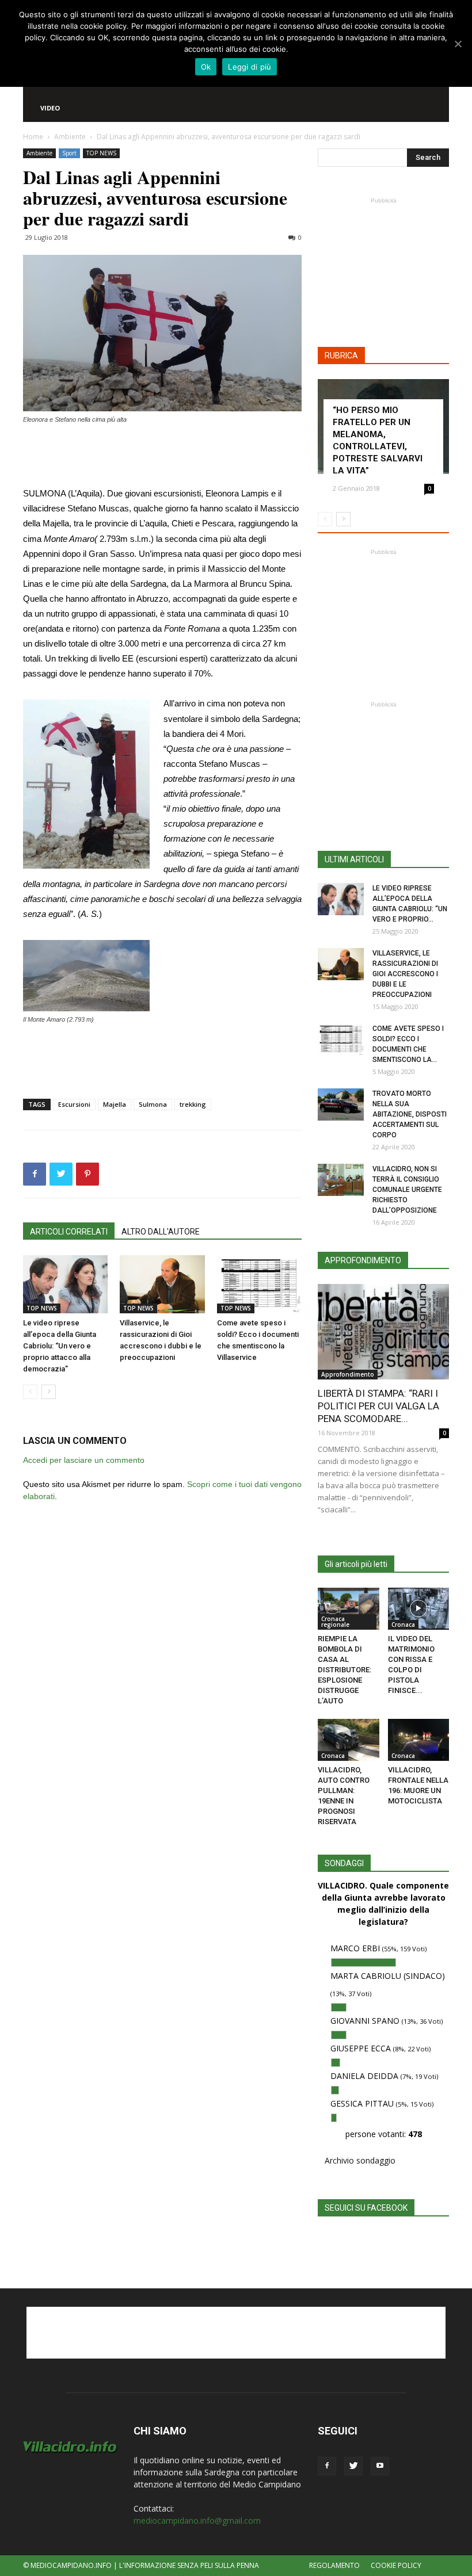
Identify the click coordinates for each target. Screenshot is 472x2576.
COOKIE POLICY (396, 2565)
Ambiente (70, 137)
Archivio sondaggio (360, 2160)
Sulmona (153, 1104)
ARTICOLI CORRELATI (69, 1232)
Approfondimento (348, 1374)
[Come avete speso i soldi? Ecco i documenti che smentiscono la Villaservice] (259, 1284)
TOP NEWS (101, 153)
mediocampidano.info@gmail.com (197, 2520)
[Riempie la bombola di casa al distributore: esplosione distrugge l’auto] (349, 1609)
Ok (206, 67)
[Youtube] (380, 2466)
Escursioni (74, 1104)
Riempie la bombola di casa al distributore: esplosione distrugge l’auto (345, 1670)
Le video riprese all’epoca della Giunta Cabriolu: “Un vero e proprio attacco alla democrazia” (60, 1346)
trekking (193, 1104)
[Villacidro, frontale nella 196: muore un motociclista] (419, 1740)
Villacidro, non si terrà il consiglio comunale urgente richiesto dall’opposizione (407, 1190)
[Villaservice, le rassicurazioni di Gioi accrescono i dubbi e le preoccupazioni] (162, 1284)
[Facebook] (327, 2466)
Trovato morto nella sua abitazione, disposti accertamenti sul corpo (410, 1114)
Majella (115, 1104)
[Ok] (458, 44)
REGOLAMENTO (334, 2565)
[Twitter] (353, 2466)
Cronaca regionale (335, 1622)
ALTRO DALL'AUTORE (161, 1232)
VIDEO (50, 108)
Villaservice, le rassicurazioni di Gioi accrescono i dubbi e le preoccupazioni (405, 974)
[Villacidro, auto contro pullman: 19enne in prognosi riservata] (349, 1740)
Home (33, 137)
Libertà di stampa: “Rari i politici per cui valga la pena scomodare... (378, 1406)
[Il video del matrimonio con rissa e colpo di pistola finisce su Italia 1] (419, 1609)
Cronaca (403, 1625)
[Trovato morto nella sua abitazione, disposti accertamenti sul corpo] (341, 1104)
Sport (69, 153)
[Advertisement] (162, 457)
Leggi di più (250, 67)
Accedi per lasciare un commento (84, 1460)
